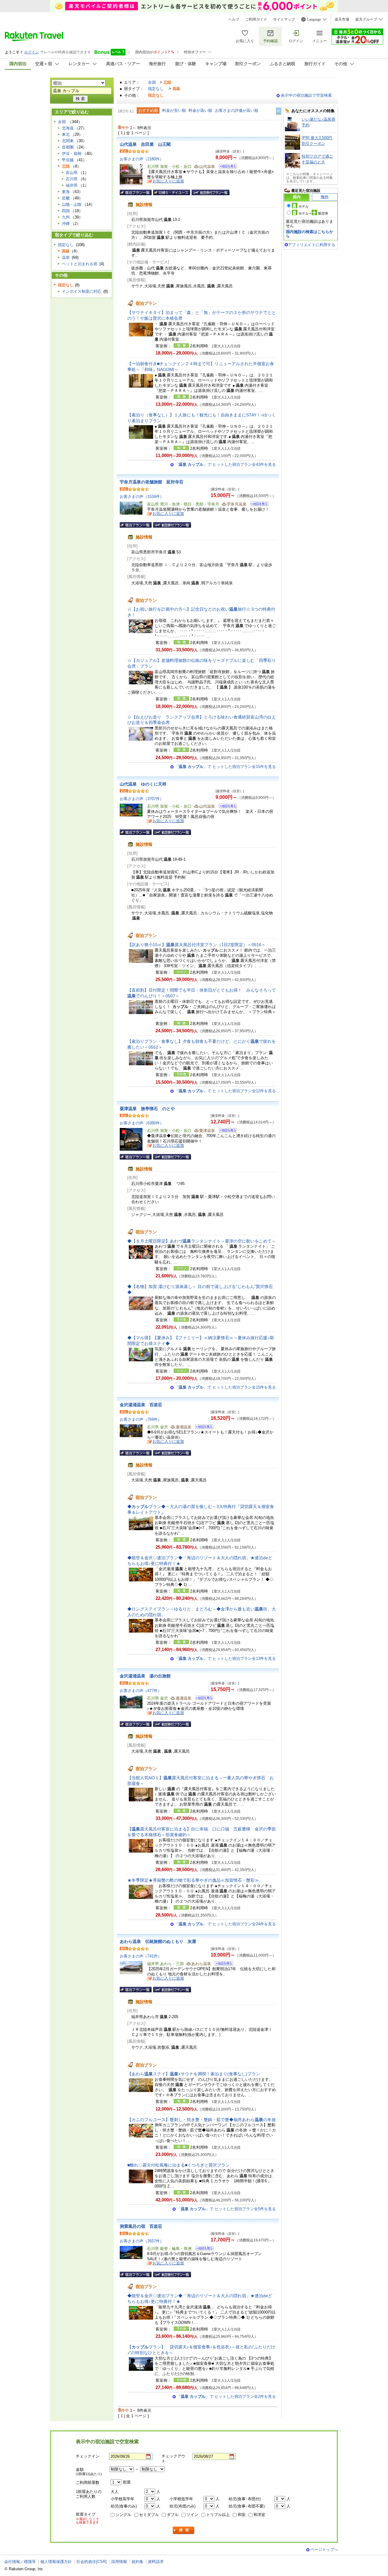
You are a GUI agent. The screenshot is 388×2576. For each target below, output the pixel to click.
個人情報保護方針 (56, 2562)
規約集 (137, 2562)
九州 (66, 217)
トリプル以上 (218, 2515)
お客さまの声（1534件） (142, 497)
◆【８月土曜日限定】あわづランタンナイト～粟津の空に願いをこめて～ (202, 1241)
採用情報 (119, 2562)
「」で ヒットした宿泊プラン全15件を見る (225, 767)
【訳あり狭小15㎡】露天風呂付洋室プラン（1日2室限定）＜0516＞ (196, 945)
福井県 (72, 185)
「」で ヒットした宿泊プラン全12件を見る (225, 1091)
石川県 (72, 179)
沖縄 (66, 224)
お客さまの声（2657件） (142, 2241)
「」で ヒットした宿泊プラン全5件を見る (226, 2209)
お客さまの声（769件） (141, 1419)
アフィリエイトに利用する (312, 245)
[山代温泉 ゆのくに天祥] (226, 807)
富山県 (72, 173)
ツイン (192, 2515)
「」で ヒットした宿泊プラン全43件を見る (225, 464)
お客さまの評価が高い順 (237, 110)
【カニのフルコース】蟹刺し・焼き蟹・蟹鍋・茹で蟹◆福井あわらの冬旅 (202, 2120)
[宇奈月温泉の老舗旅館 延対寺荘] (258, 505)
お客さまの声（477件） (141, 1691)
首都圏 (68, 147)
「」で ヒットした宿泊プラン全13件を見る (225, 1658)
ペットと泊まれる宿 (80, 264)
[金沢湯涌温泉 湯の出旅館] (202, 1699)
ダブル (173, 2515)
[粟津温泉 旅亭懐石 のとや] (226, 1131)
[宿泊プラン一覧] (136, 192)
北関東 (68, 141)
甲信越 (68, 160)
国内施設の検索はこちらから (309, 234)
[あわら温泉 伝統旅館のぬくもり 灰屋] (222, 1964)
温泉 (66, 257)
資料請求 (156, 2562)
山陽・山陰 (72, 204)
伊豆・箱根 (72, 153)
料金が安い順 (174, 110)
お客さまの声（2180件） (142, 159)
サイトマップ (284, 19)
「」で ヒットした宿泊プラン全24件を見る (225, 1924)
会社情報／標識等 (20, 2562)
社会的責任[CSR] (92, 2562)
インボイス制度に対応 (82, 291)
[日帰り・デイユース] (172, 192)
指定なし (156, 89)
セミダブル (149, 2515)
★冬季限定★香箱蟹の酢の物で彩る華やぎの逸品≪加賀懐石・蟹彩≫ (193, 1880)
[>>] (279, 111)
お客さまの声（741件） (141, 1956)
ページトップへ (324, 2549)
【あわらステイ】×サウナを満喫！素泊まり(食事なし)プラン (194, 2074)
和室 (242, 2515)
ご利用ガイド (256, 19)
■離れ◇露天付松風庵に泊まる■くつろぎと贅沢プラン (179, 2165)
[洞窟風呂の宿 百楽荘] (203, 2249)
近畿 (66, 198)
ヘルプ (234, 19)
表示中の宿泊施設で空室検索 (306, 95)
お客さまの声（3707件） (142, 799)
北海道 (68, 128)
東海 (66, 192)
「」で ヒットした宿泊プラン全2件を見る (226, 2396)
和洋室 (259, 2515)
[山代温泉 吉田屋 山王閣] (226, 167)
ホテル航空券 (313, 213)
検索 (184, 2530)
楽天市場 (342, 19)
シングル (123, 2515)
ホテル (304, 206)
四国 (66, 211)
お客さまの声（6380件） (142, 1123)
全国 (152, 82)
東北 (66, 134)
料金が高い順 (200, 110)
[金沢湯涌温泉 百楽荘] (202, 1428)
